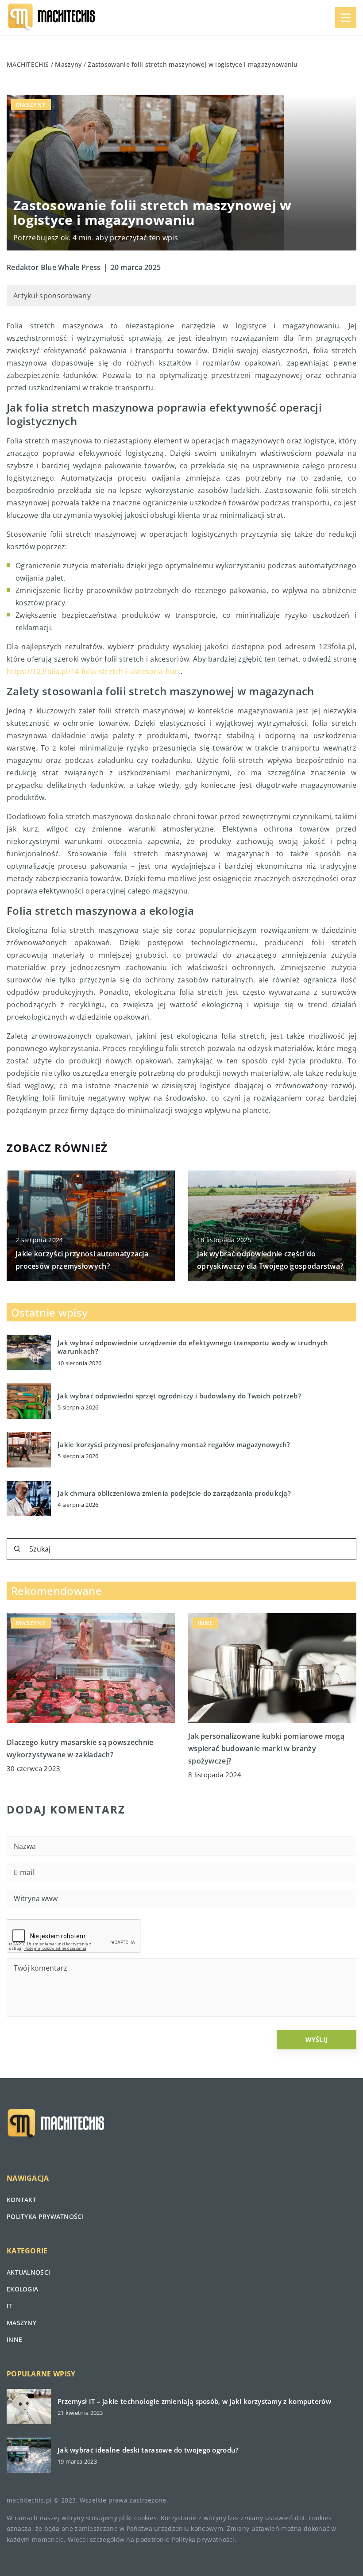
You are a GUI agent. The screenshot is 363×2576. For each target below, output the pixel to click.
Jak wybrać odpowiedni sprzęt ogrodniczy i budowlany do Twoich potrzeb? (179, 1396)
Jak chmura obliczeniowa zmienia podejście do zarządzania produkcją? (174, 1493)
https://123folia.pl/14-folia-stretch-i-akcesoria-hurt (94, 671)
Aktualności (28, 2272)
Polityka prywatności (45, 2216)
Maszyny (31, 104)
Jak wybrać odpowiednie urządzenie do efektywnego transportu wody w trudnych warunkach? (193, 1347)
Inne (14, 2339)
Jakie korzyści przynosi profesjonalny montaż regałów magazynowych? (174, 1445)
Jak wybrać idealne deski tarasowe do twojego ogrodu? (148, 2450)
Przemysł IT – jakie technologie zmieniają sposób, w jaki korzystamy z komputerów (194, 2401)
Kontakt (21, 2200)
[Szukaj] (17, 1549)
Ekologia (22, 2289)
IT (10, 2306)
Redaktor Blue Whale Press (54, 267)
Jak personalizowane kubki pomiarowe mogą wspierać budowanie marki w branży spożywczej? (266, 1748)
